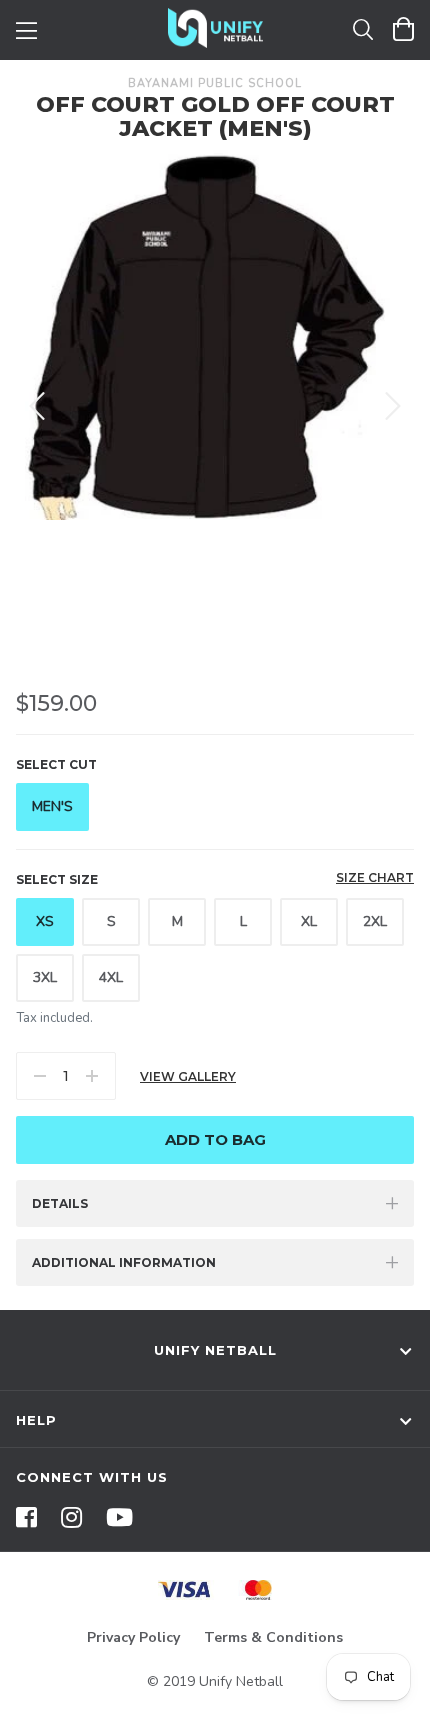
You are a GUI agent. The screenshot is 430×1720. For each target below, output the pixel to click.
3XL (45, 977)
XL (309, 921)
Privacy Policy (133, 1637)
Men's (52, 806)
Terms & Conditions (273, 1637)
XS (45, 921)
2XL (375, 921)
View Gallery (188, 1076)
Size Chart (375, 877)
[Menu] (26, 28)
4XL (111, 977)
